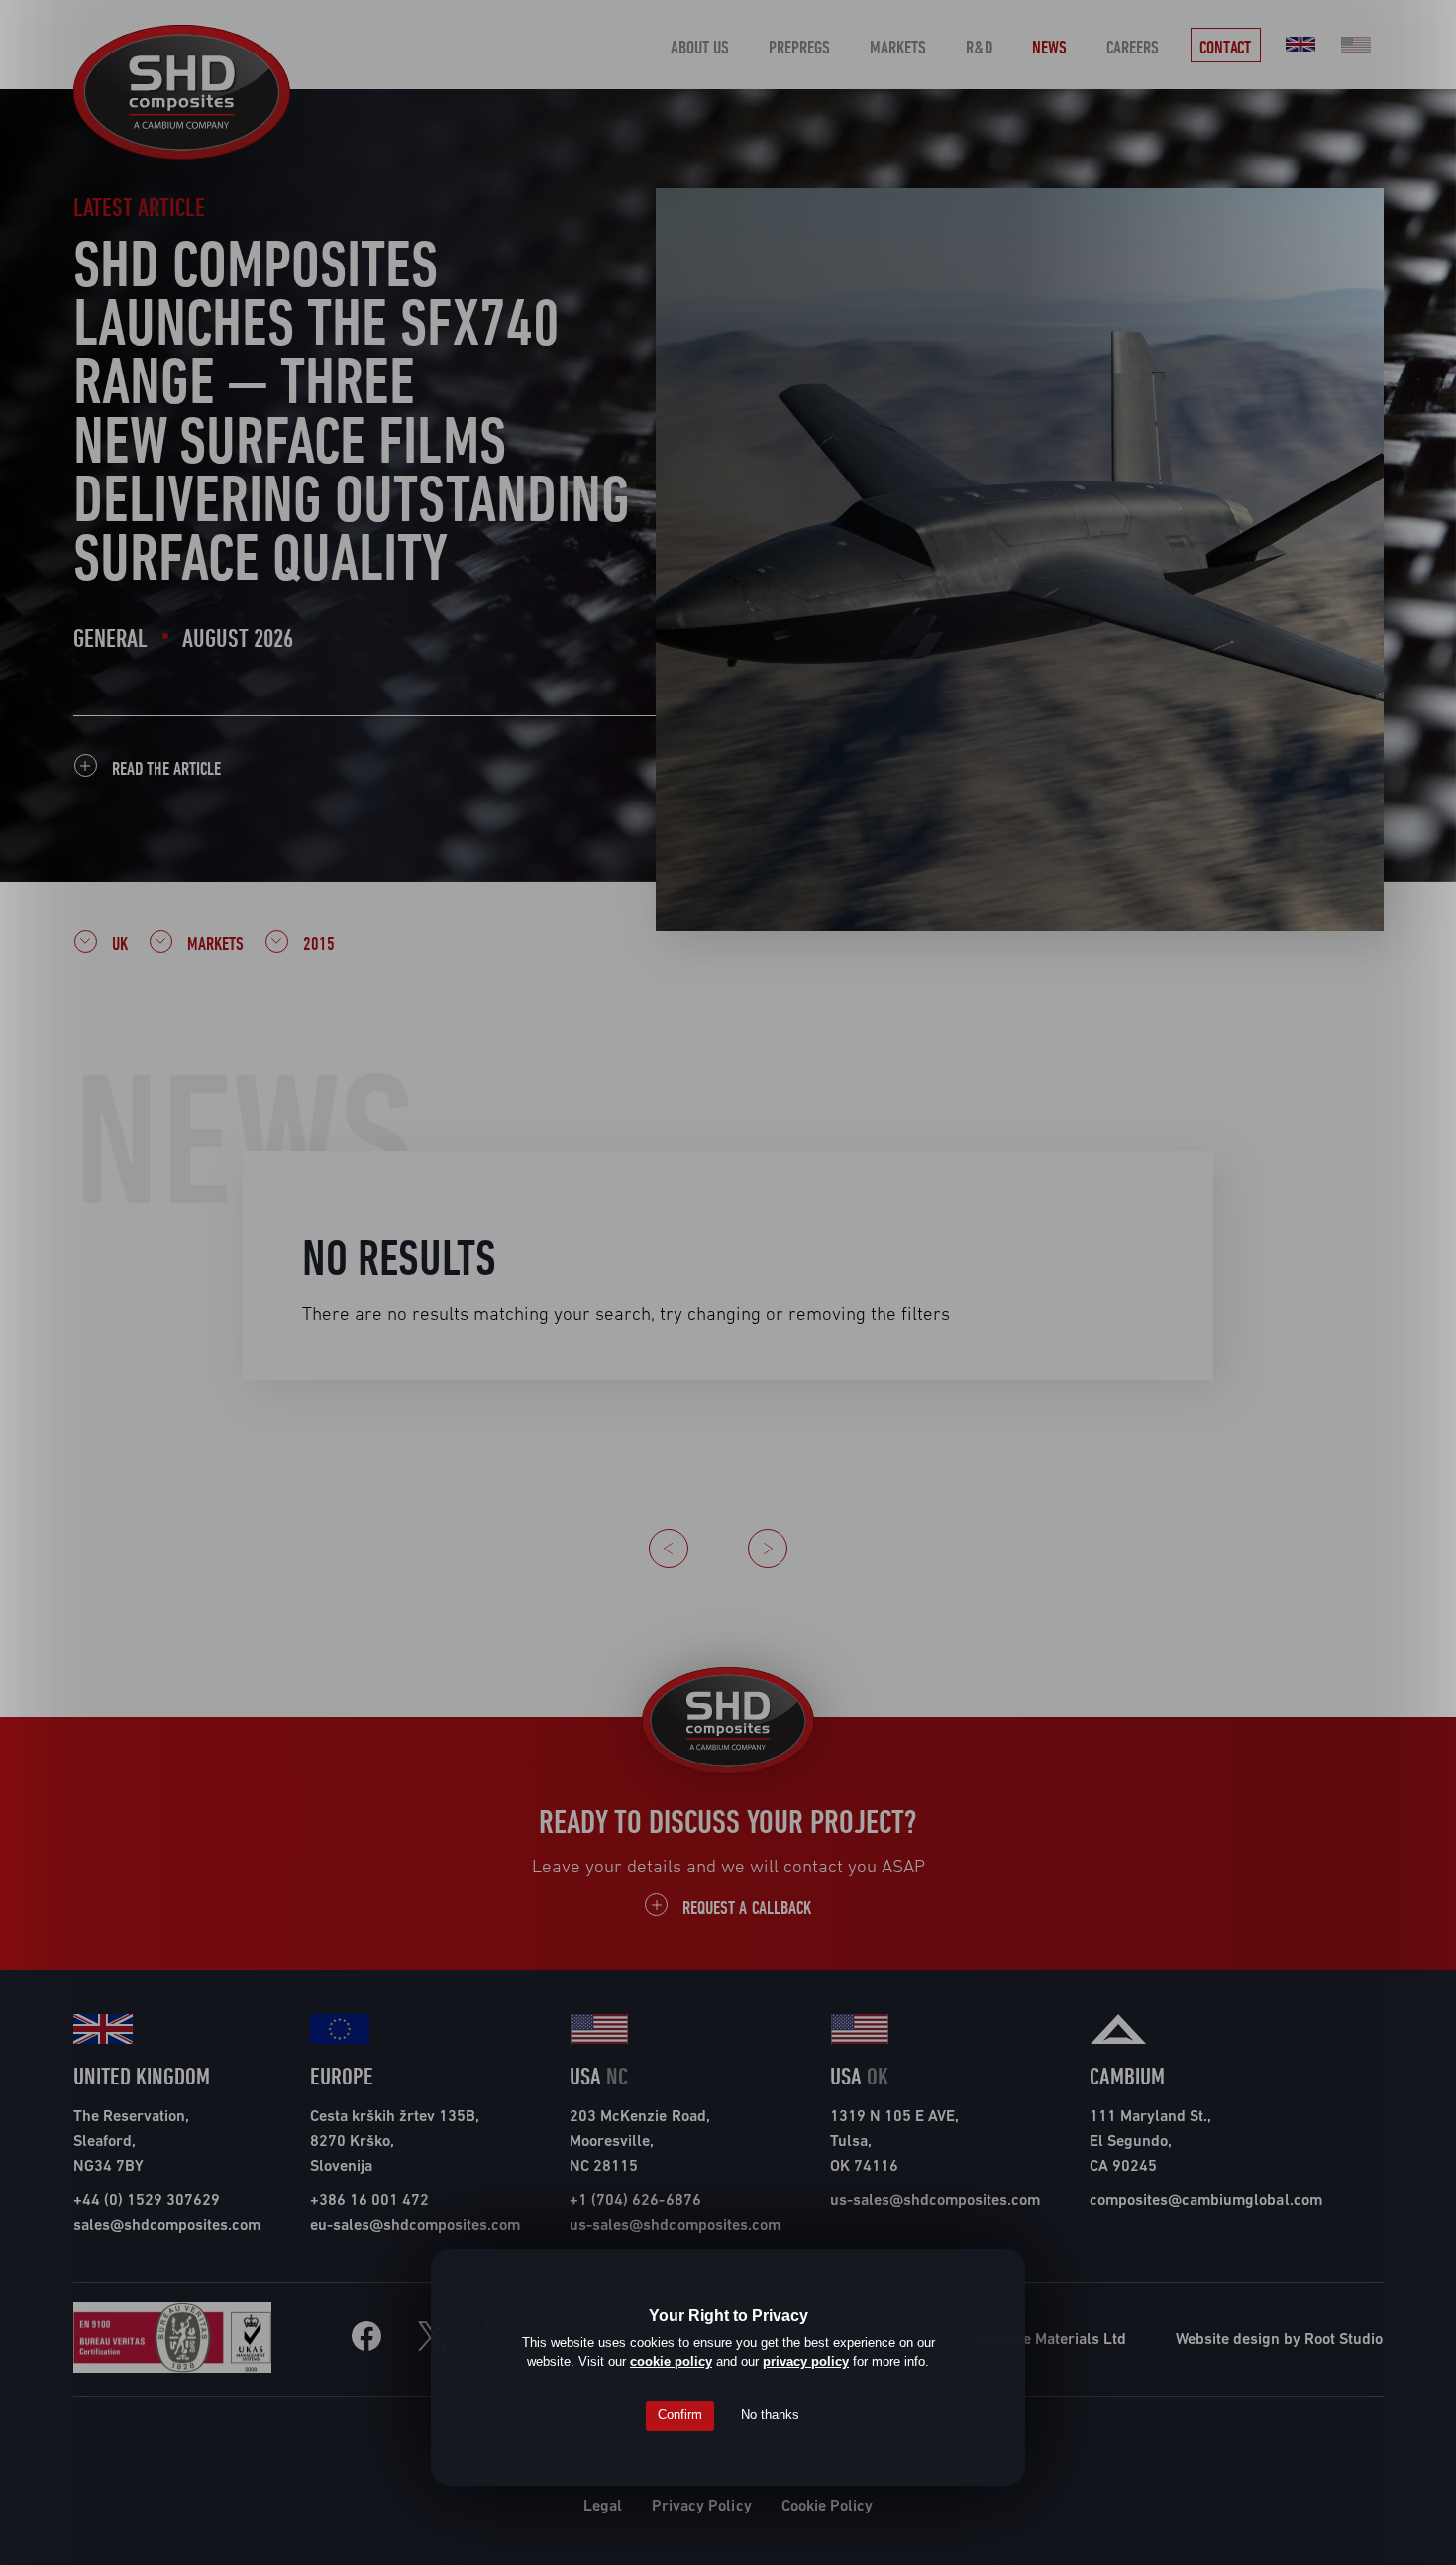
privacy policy (806, 2361)
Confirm (680, 2415)
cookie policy (671, 2361)
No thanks (770, 2415)
